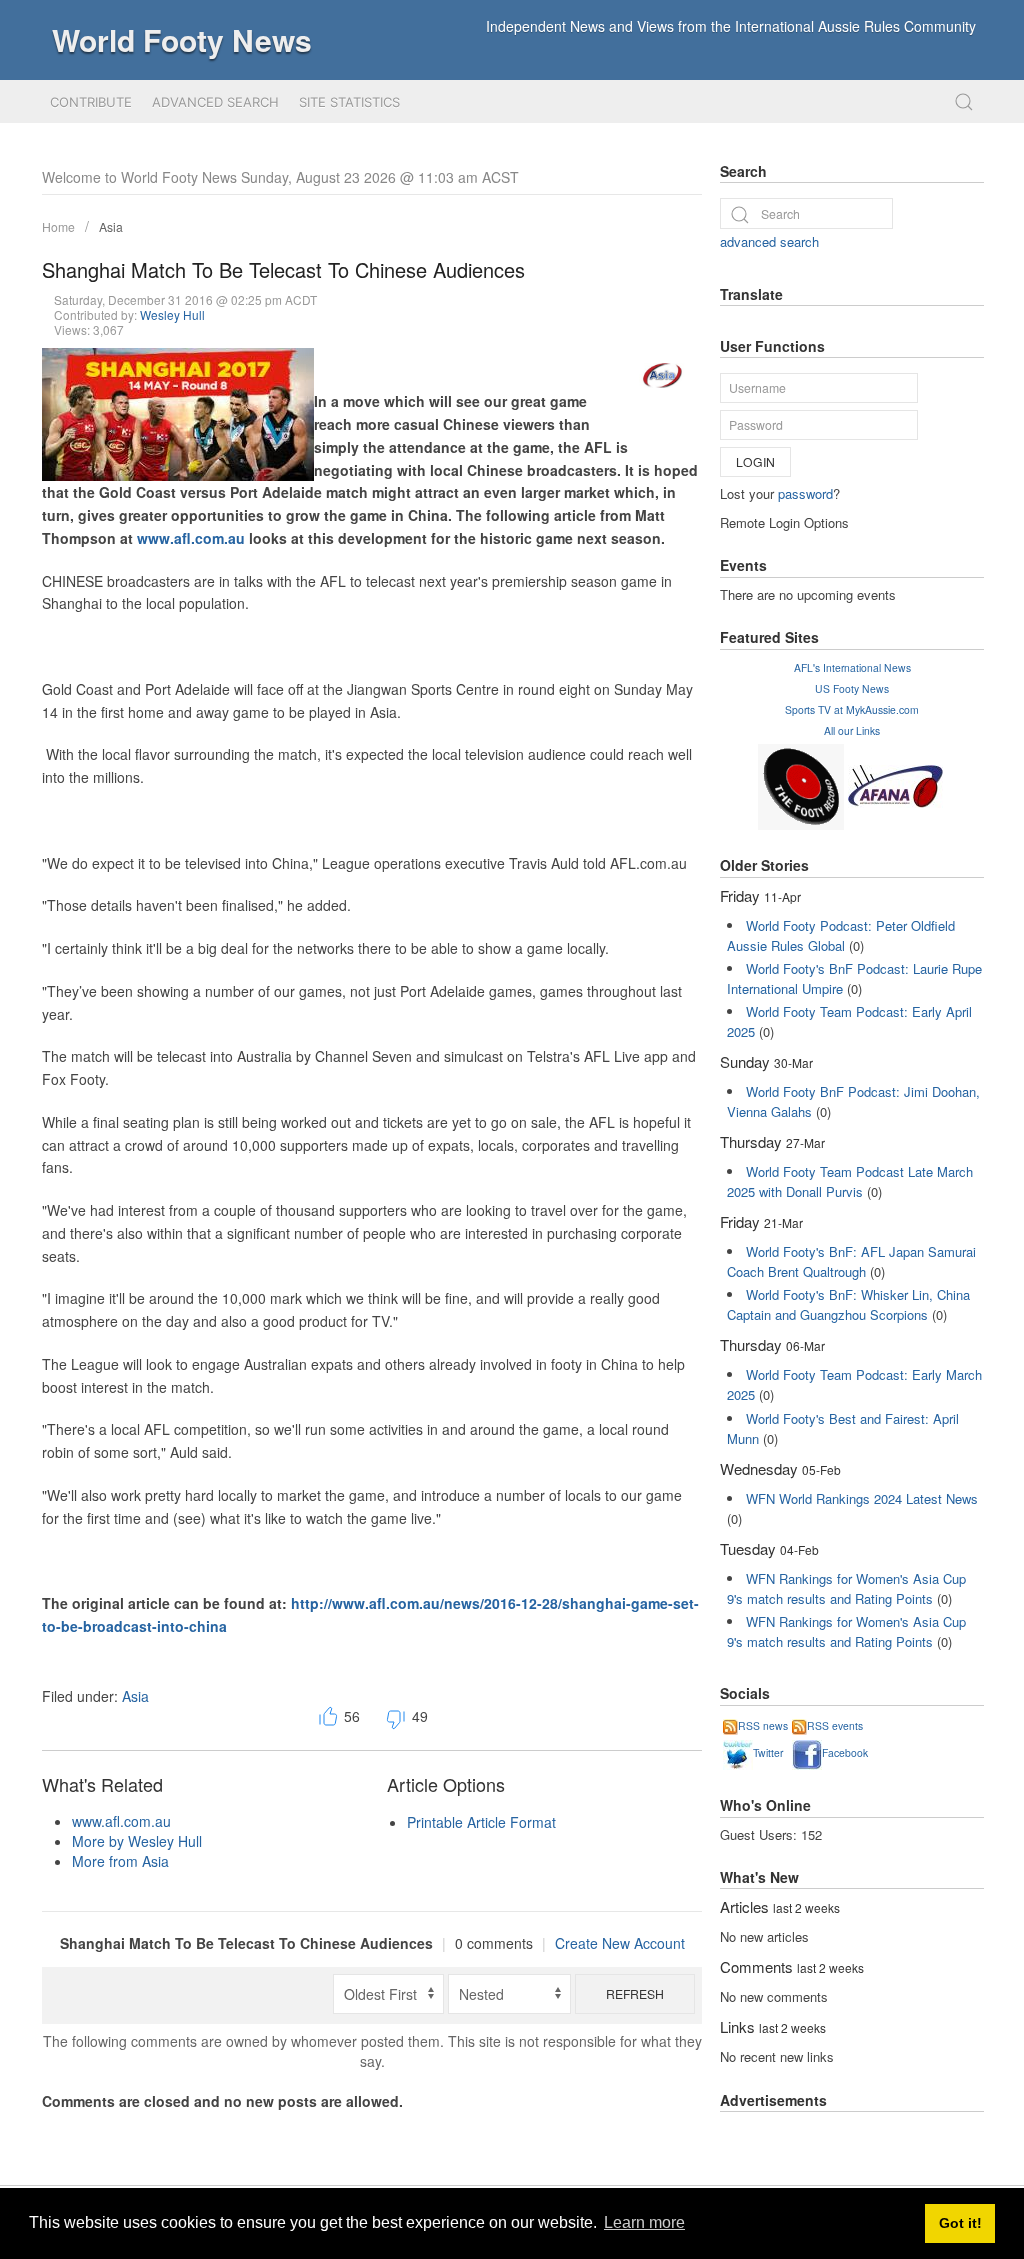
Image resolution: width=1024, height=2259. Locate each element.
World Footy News (182, 39)
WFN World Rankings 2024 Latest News (862, 1498)
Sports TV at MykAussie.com (852, 709)
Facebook (845, 1752)
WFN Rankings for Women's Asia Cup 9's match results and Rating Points (846, 1588)
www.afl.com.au (191, 538)
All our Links (852, 730)
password (805, 493)
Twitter (768, 1752)
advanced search (769, 241)
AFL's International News (852, 667)
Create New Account (620, 1943)
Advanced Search (215, 102)
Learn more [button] (644, 2222)
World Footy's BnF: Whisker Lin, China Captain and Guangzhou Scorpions (848, 1304)
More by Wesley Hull (137, 1841)
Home (58, 226)
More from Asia (120, 1861)
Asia (111, 226)
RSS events (835, 1725)
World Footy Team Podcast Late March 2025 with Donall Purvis (850, 1181)
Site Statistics (349, 102)
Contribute (91, 102)
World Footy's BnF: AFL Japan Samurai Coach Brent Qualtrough (851, 1261)
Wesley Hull (172, 314)
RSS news (763, 1725)
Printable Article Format (481, 1822)
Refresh (635, 1993)
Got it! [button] (960, 2223)
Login (755, 461)
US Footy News (852, 688)
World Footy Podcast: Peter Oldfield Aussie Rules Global (841, 935)
